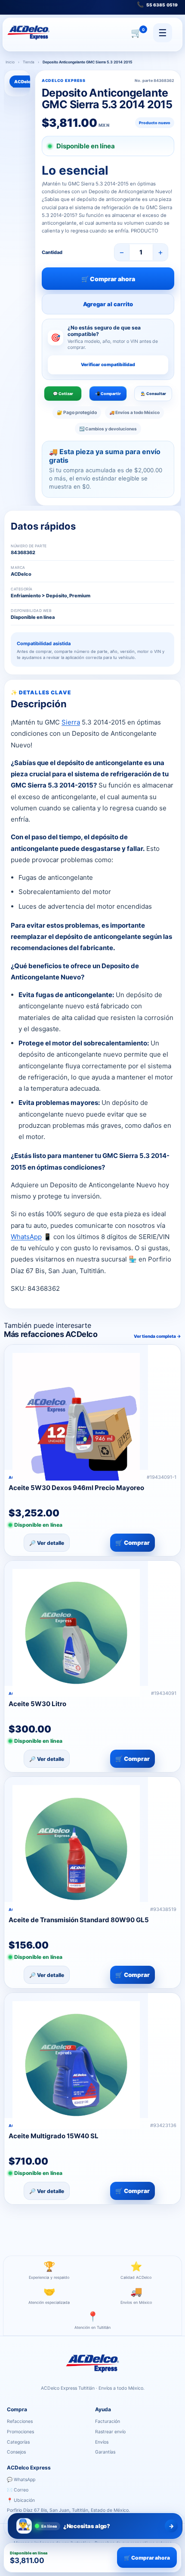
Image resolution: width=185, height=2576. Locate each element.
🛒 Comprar (133, 1543)
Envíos (102, 2442)
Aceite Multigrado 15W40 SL (54, 2136)
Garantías (105, 2452)
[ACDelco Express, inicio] (28, 33)
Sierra (71, 722)
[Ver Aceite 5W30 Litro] (76, 1623)
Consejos (16, 2452)
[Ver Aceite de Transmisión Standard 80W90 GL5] (76, 1839)
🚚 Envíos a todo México (134, 412)
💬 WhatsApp (21, 2480)
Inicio (10, 62)
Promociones (20, 2432)
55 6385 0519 (157, 4)
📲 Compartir (108, 394)
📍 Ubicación (21, 2500)
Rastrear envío (110, 2432)
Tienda (29, 62)
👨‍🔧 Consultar (153, 394)
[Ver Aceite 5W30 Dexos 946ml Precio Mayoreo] (76, 1407)
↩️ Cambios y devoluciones (108, 429)
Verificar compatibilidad (108, 365)
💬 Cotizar (63, 394)
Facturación (108, 2421)
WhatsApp (26, 1237)
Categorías (18, 2442)
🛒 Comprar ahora (108, 279)
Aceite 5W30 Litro (37, 1704)
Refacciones (20, 2421)
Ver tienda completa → (157, 1336)
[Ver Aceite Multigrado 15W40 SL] (76, 2055)
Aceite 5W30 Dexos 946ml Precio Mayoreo (76, 1488)
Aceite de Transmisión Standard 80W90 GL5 (79, 1920)
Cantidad (52, 252)
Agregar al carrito (108, 304)
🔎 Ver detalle (47, 1543)
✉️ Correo (18, 2490)
